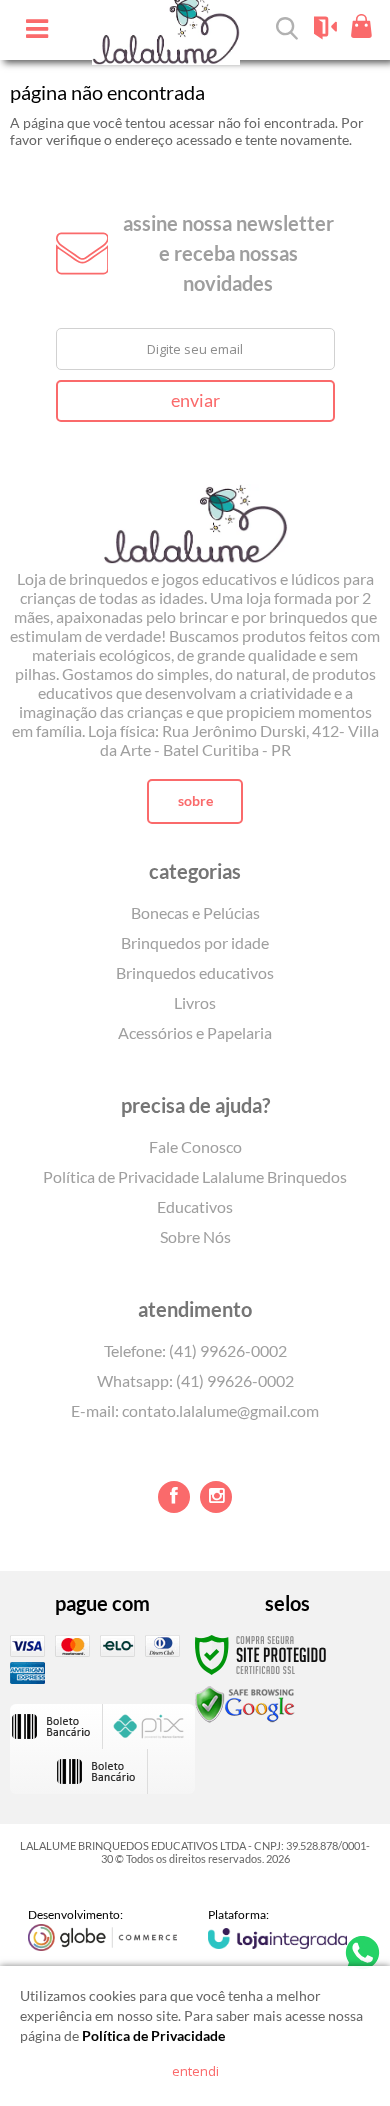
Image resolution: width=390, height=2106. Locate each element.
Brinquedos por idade (195, 942)
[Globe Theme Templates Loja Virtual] (103, 1929)
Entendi (195, 2071)
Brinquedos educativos (195, 972)
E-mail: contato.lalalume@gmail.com (195, 1410)
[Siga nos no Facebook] (174, 1497)
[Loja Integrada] (278, 1928)
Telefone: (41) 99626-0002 (195, 1350)
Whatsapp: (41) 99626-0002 (195, 1380)
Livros (195, 1002)
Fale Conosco (195, 1146)
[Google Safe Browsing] (245, 1703)
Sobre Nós (195, 1236)
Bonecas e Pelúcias (195, 912)
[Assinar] (195, 401)
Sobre (195, 800)
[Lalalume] (195, 509)
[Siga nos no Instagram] (216, 1497)
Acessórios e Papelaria (195, 1032)
